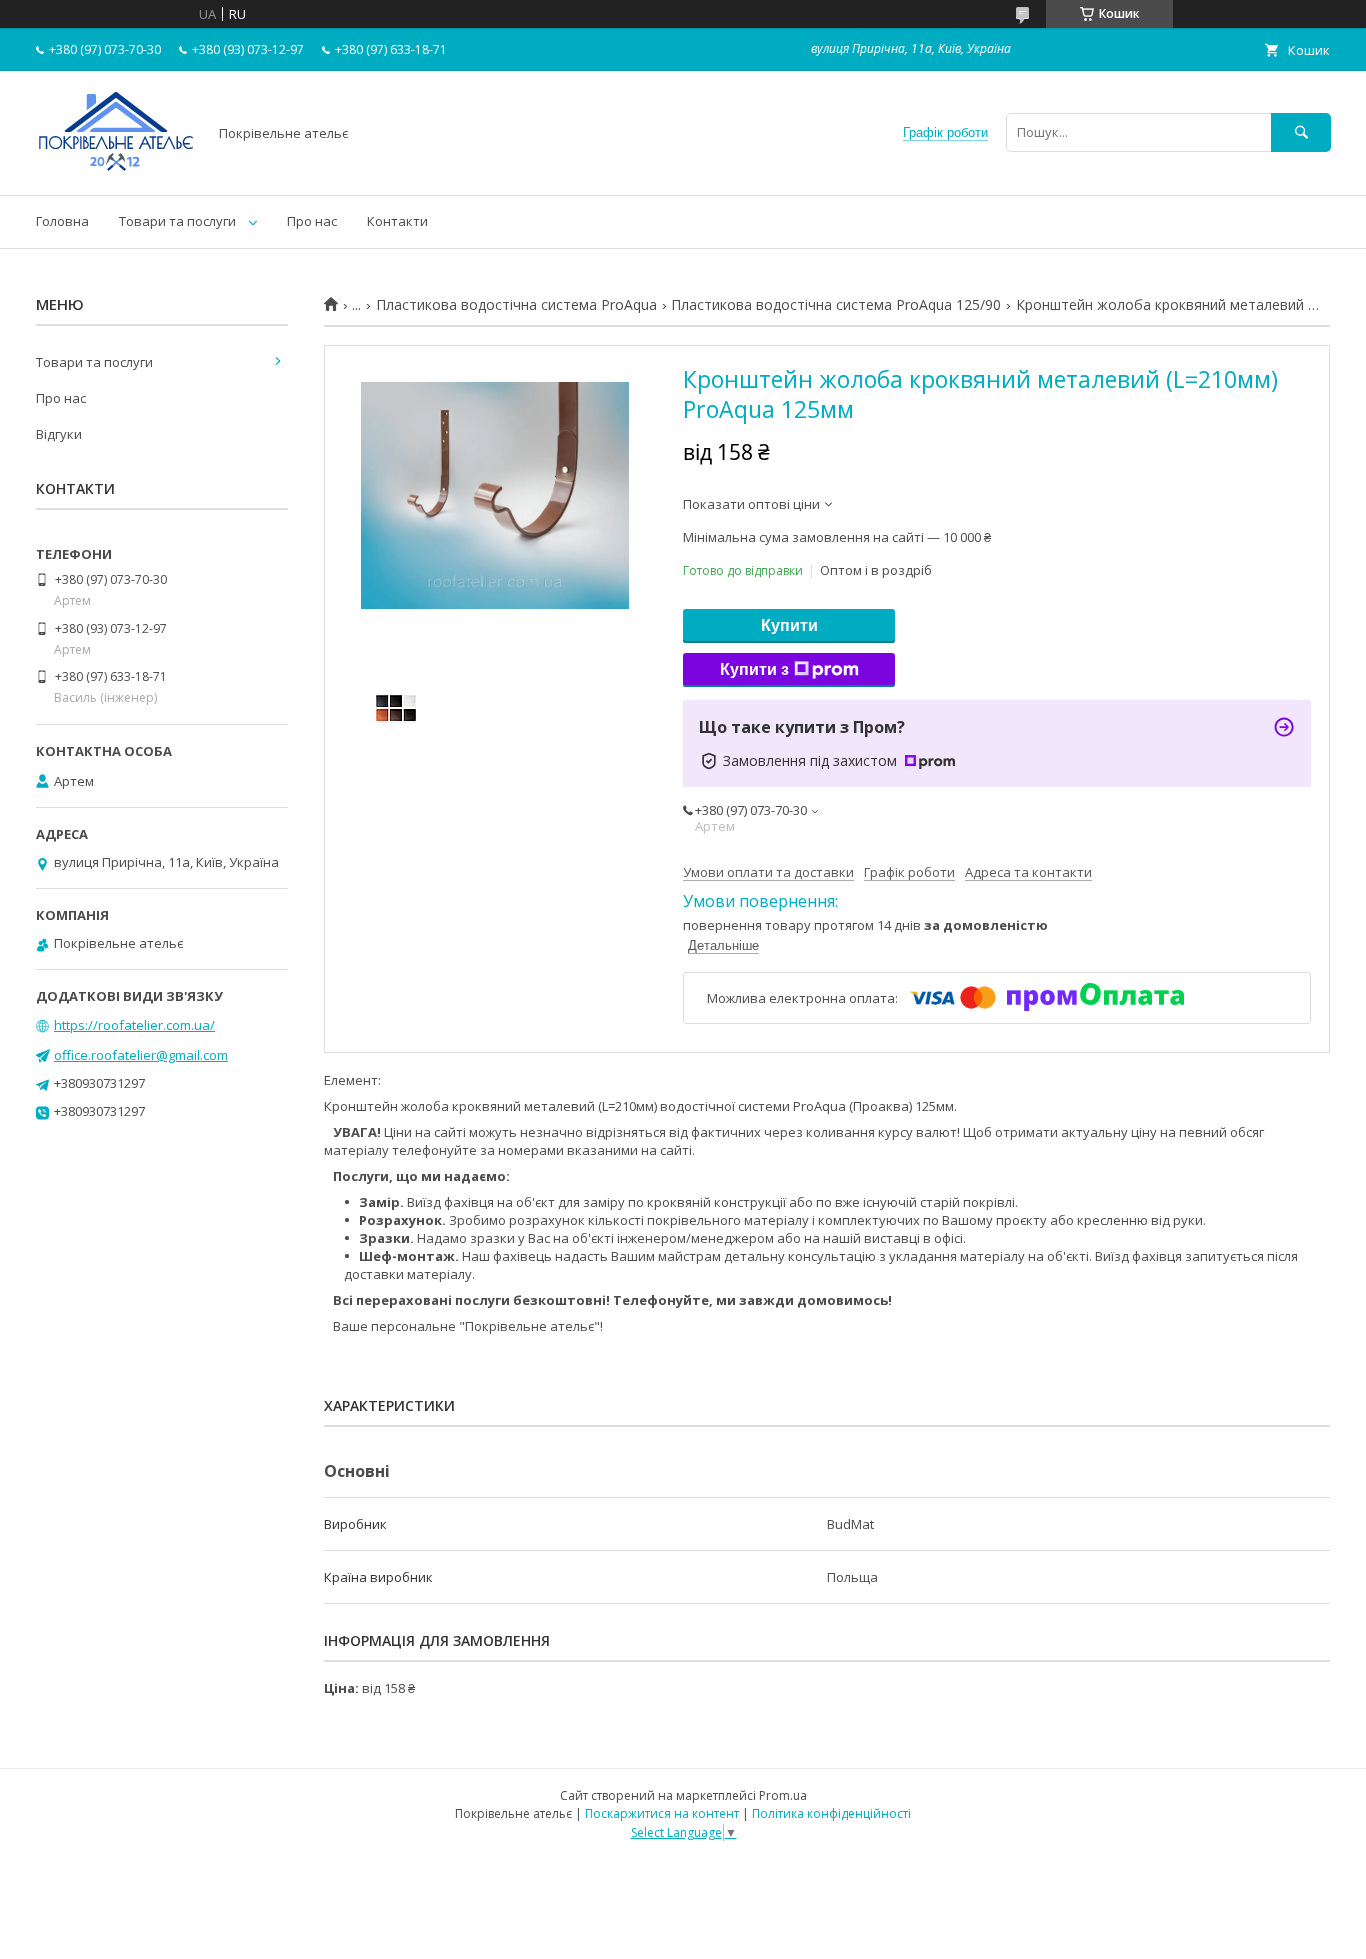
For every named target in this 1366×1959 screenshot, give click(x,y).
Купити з (754, 669)
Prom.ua (783, 1795)
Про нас (312, 221)
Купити (789, 625)
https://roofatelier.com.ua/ (134, 1025)
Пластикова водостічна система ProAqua (516, 305)
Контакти (397, 221)
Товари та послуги (177, 221)
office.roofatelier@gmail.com (141, 1055)
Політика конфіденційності (831, 1813)
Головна (62, 221)
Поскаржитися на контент (662, 1813)
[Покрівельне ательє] (116, 169)
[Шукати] (1301, 132)
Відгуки (59, 434)
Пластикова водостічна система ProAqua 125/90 (836, 305)
